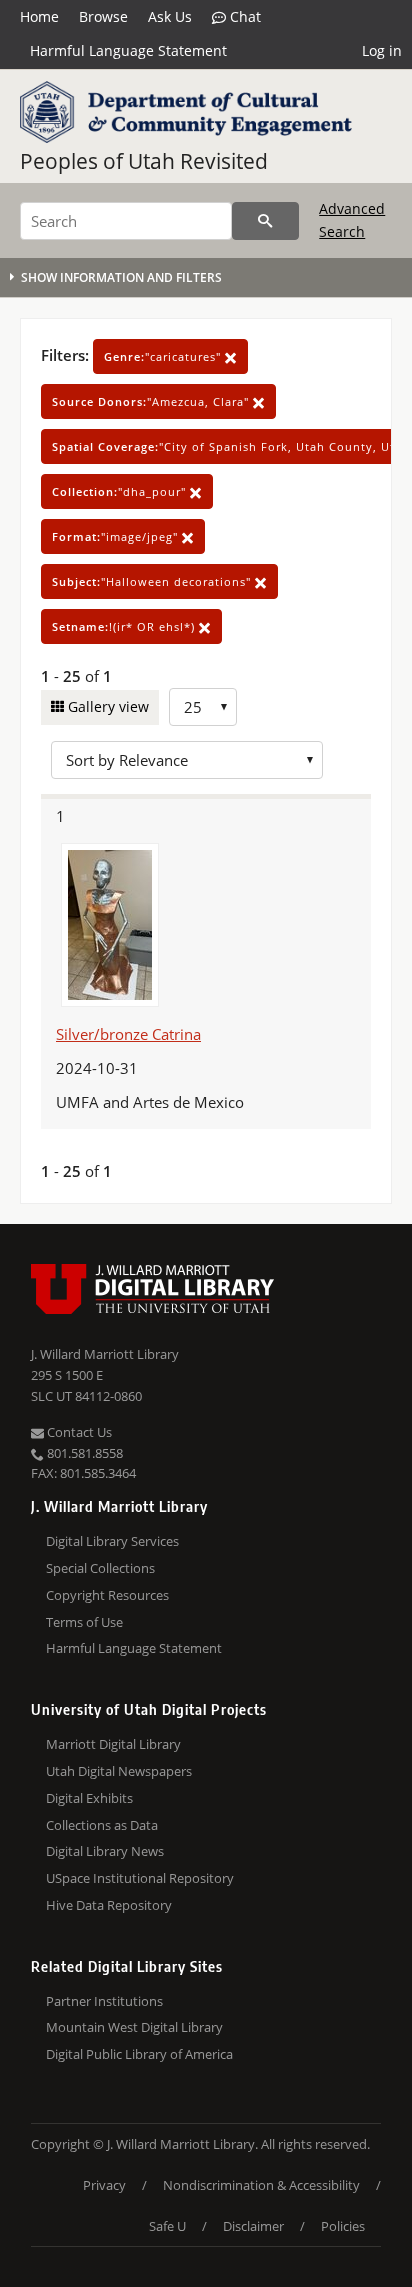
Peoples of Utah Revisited (144, 161)
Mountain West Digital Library (134, 2027)
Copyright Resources (107, 1595)
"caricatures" (164, 356)
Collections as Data (102, 1825)
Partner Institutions (104, 2001)
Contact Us (78, 1432)
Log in (382, 50)
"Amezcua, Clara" (152, 401)
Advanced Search (352, 219)
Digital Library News (105, 1851)
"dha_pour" (121, 491)
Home (39, 16)
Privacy (104, 2185)
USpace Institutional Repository (140, 1878)
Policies (343, 2226)
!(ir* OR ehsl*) (125, 626)
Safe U (167, 2226)
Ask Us (170, 16)
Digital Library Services (112, 1541)
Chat (243, 16)
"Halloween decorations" (153, 581)
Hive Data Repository (109, 1905)
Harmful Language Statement (128, 50)
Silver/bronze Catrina (128, 1034)
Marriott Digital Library (113, 1744)
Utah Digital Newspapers (119, 1771)
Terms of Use (84, 1622)
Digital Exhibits (89, 1798)
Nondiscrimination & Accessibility (261, 2185)
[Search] (265, 221)
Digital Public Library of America (139, 2054)
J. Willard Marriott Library (105, 1354)
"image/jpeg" (117, 536)
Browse (103, 16)
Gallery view (106, 706)
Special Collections (100, 1568)
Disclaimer (253, 2226)
